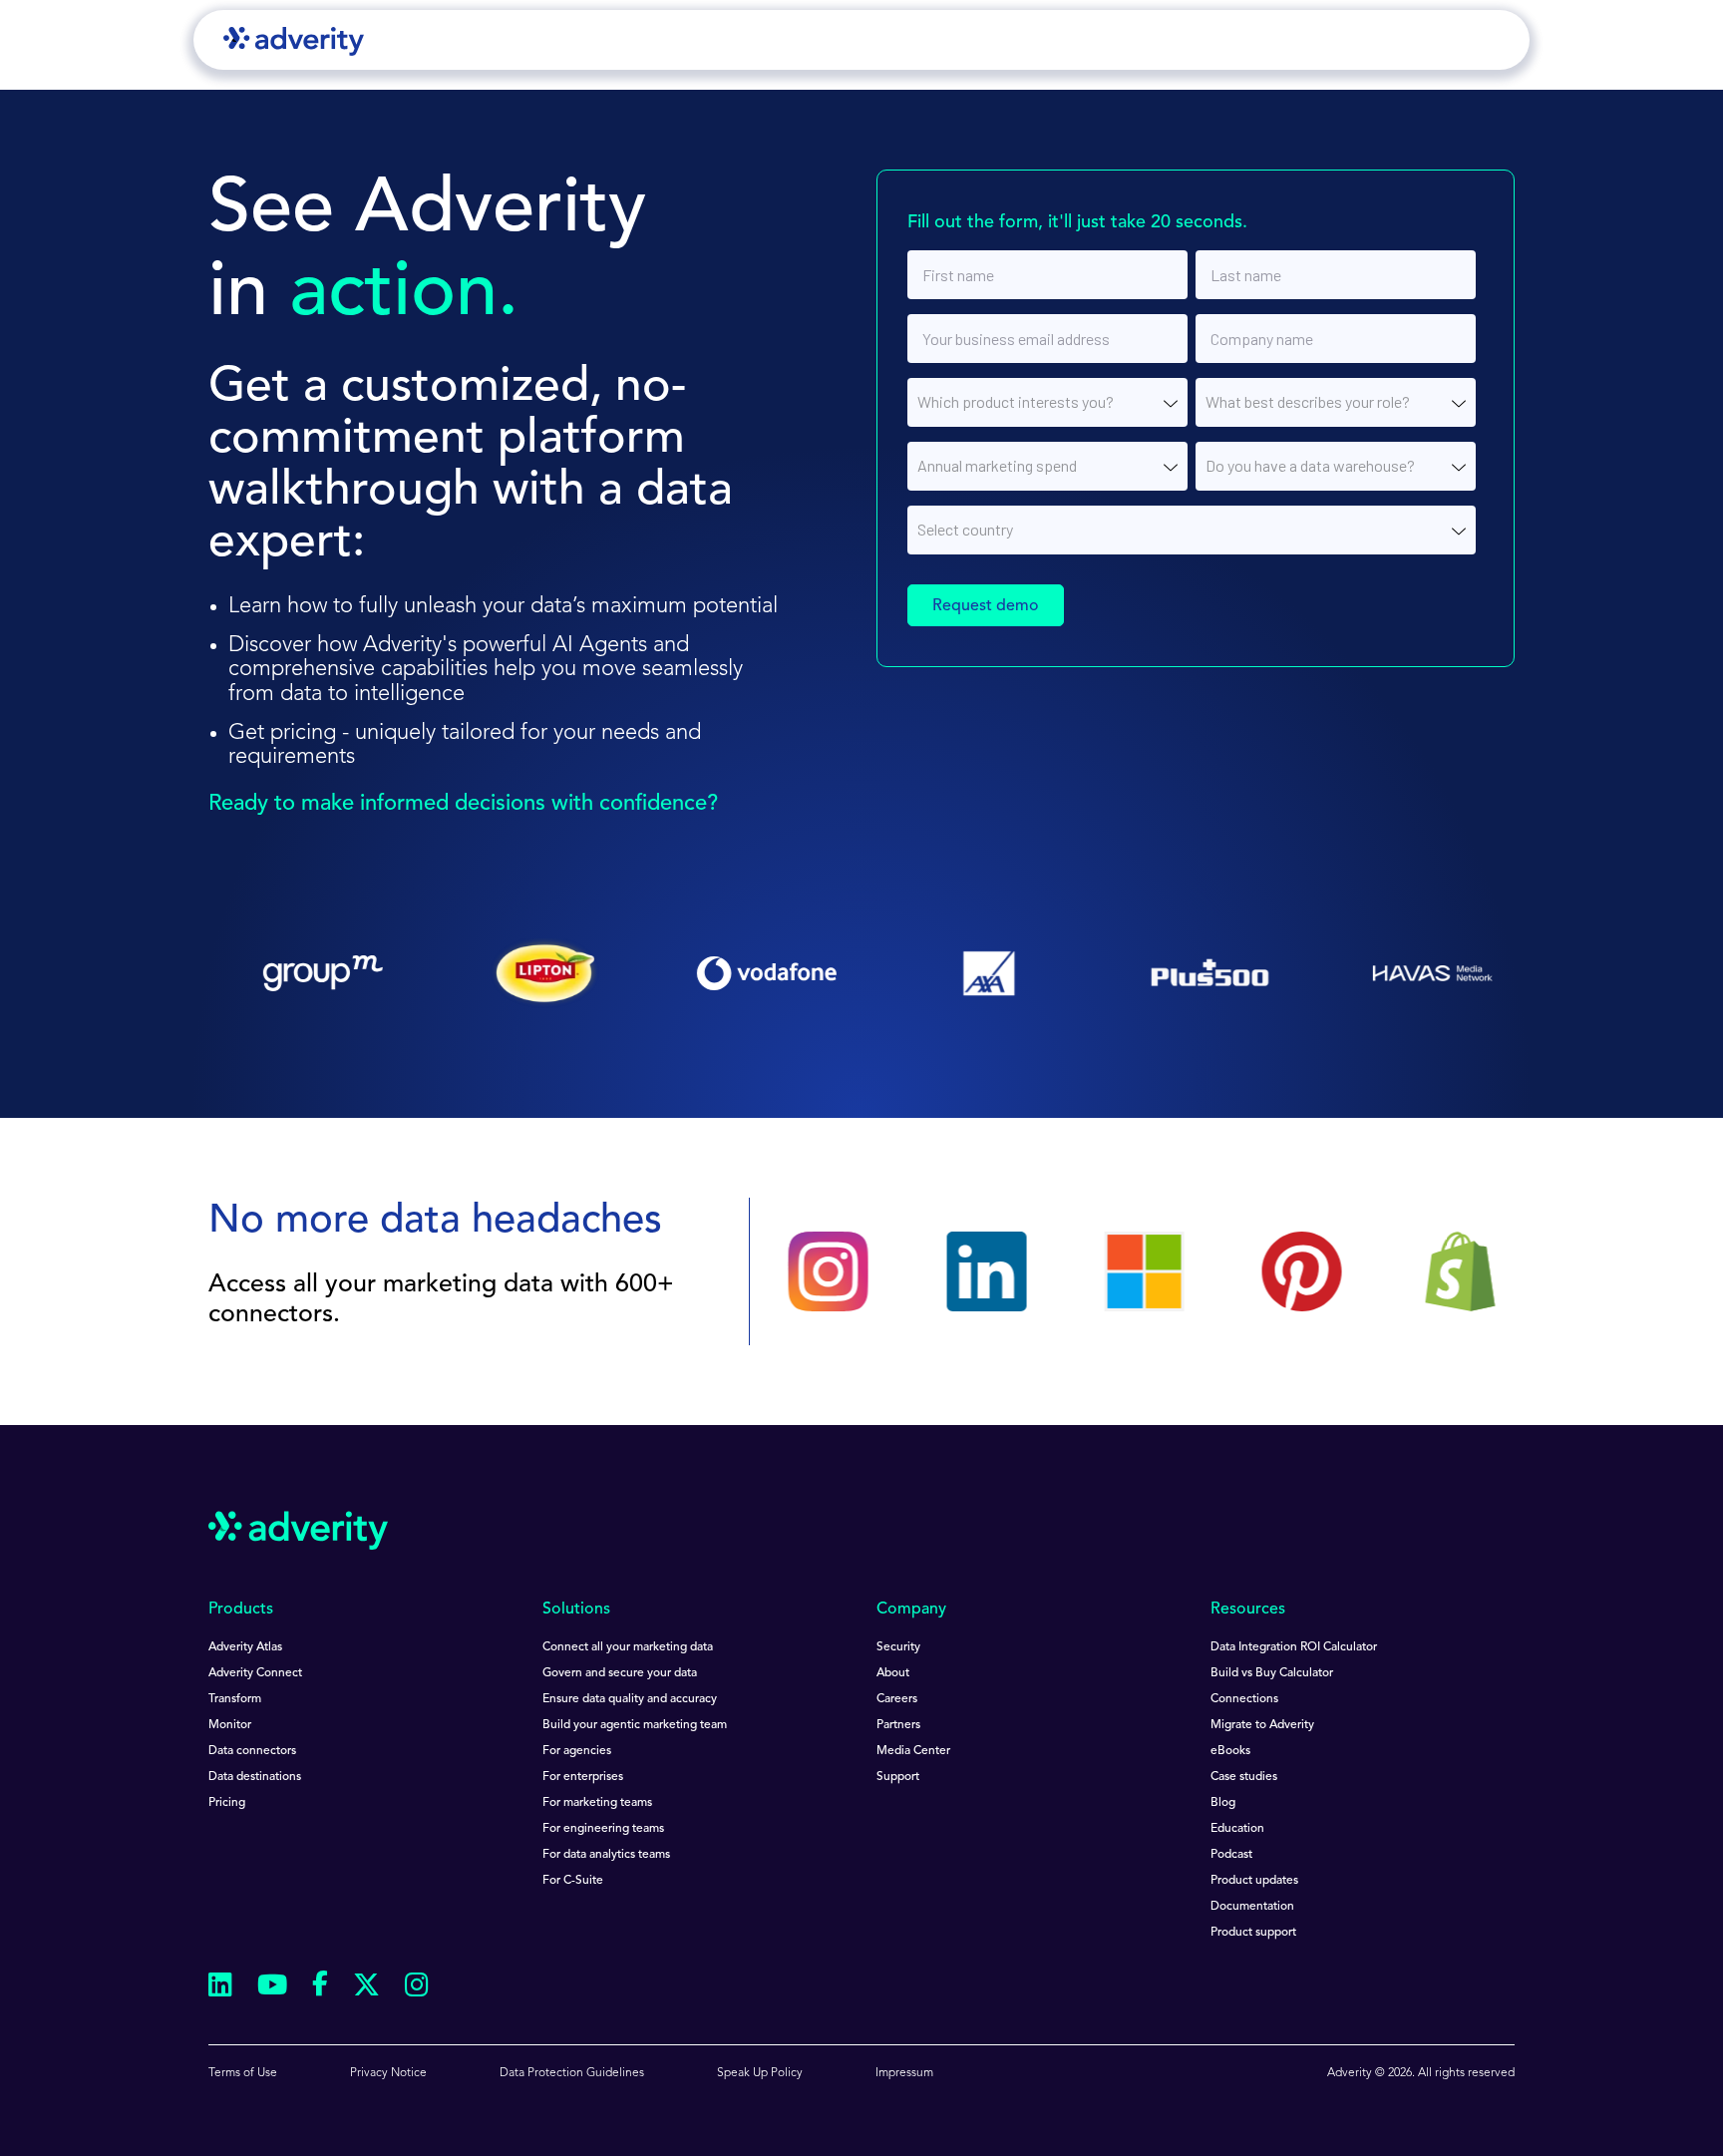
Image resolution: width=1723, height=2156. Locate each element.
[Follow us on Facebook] (320, 1987)
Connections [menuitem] (1244, 1699)
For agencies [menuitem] (577, 1751)
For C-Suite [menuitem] (573, 1881)
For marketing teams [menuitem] (597, 1803)
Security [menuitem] (898, 1647)
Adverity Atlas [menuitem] (245, 1647)
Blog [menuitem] (1223, 1803)
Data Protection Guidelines (572, 2073)
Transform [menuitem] (235, 1699)
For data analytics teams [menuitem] (606, 1855)
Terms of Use (243, 2073)
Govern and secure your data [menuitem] (620, 1673)
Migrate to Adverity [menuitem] (1262, 1725)
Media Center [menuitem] (913, 1751)
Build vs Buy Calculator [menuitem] (1272, 1673)
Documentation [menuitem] (1252, 1907)
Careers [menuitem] (897, 1699)
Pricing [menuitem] (227, 1803)
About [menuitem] (893, 1673)
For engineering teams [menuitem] (603, 1829)
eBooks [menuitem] (1230, 1751)
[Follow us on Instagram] (417, 1988)
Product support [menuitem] (1253, 1933)
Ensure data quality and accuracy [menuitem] (630, 1699)
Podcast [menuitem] (1231, 1855)
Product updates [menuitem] (1254, 1881)
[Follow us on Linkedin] (220, 1988)
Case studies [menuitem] (1244, 1777)
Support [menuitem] (898, 1777)
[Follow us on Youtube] (272, 1988)
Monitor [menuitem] (230, 1725)
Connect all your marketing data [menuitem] (628, 1647)
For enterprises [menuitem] (583, 1777)
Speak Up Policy (760, 2073)
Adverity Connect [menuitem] (255, 1673)
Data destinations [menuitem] (255, 1777)
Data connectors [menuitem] (252, 1751)
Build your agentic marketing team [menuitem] (635, 1725)
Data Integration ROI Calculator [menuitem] (1294, 1647)
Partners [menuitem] (898, 1725)
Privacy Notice (388, 2073)
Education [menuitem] (1237, 1829)
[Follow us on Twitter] (366, 1988)
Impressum (904, 2073)
